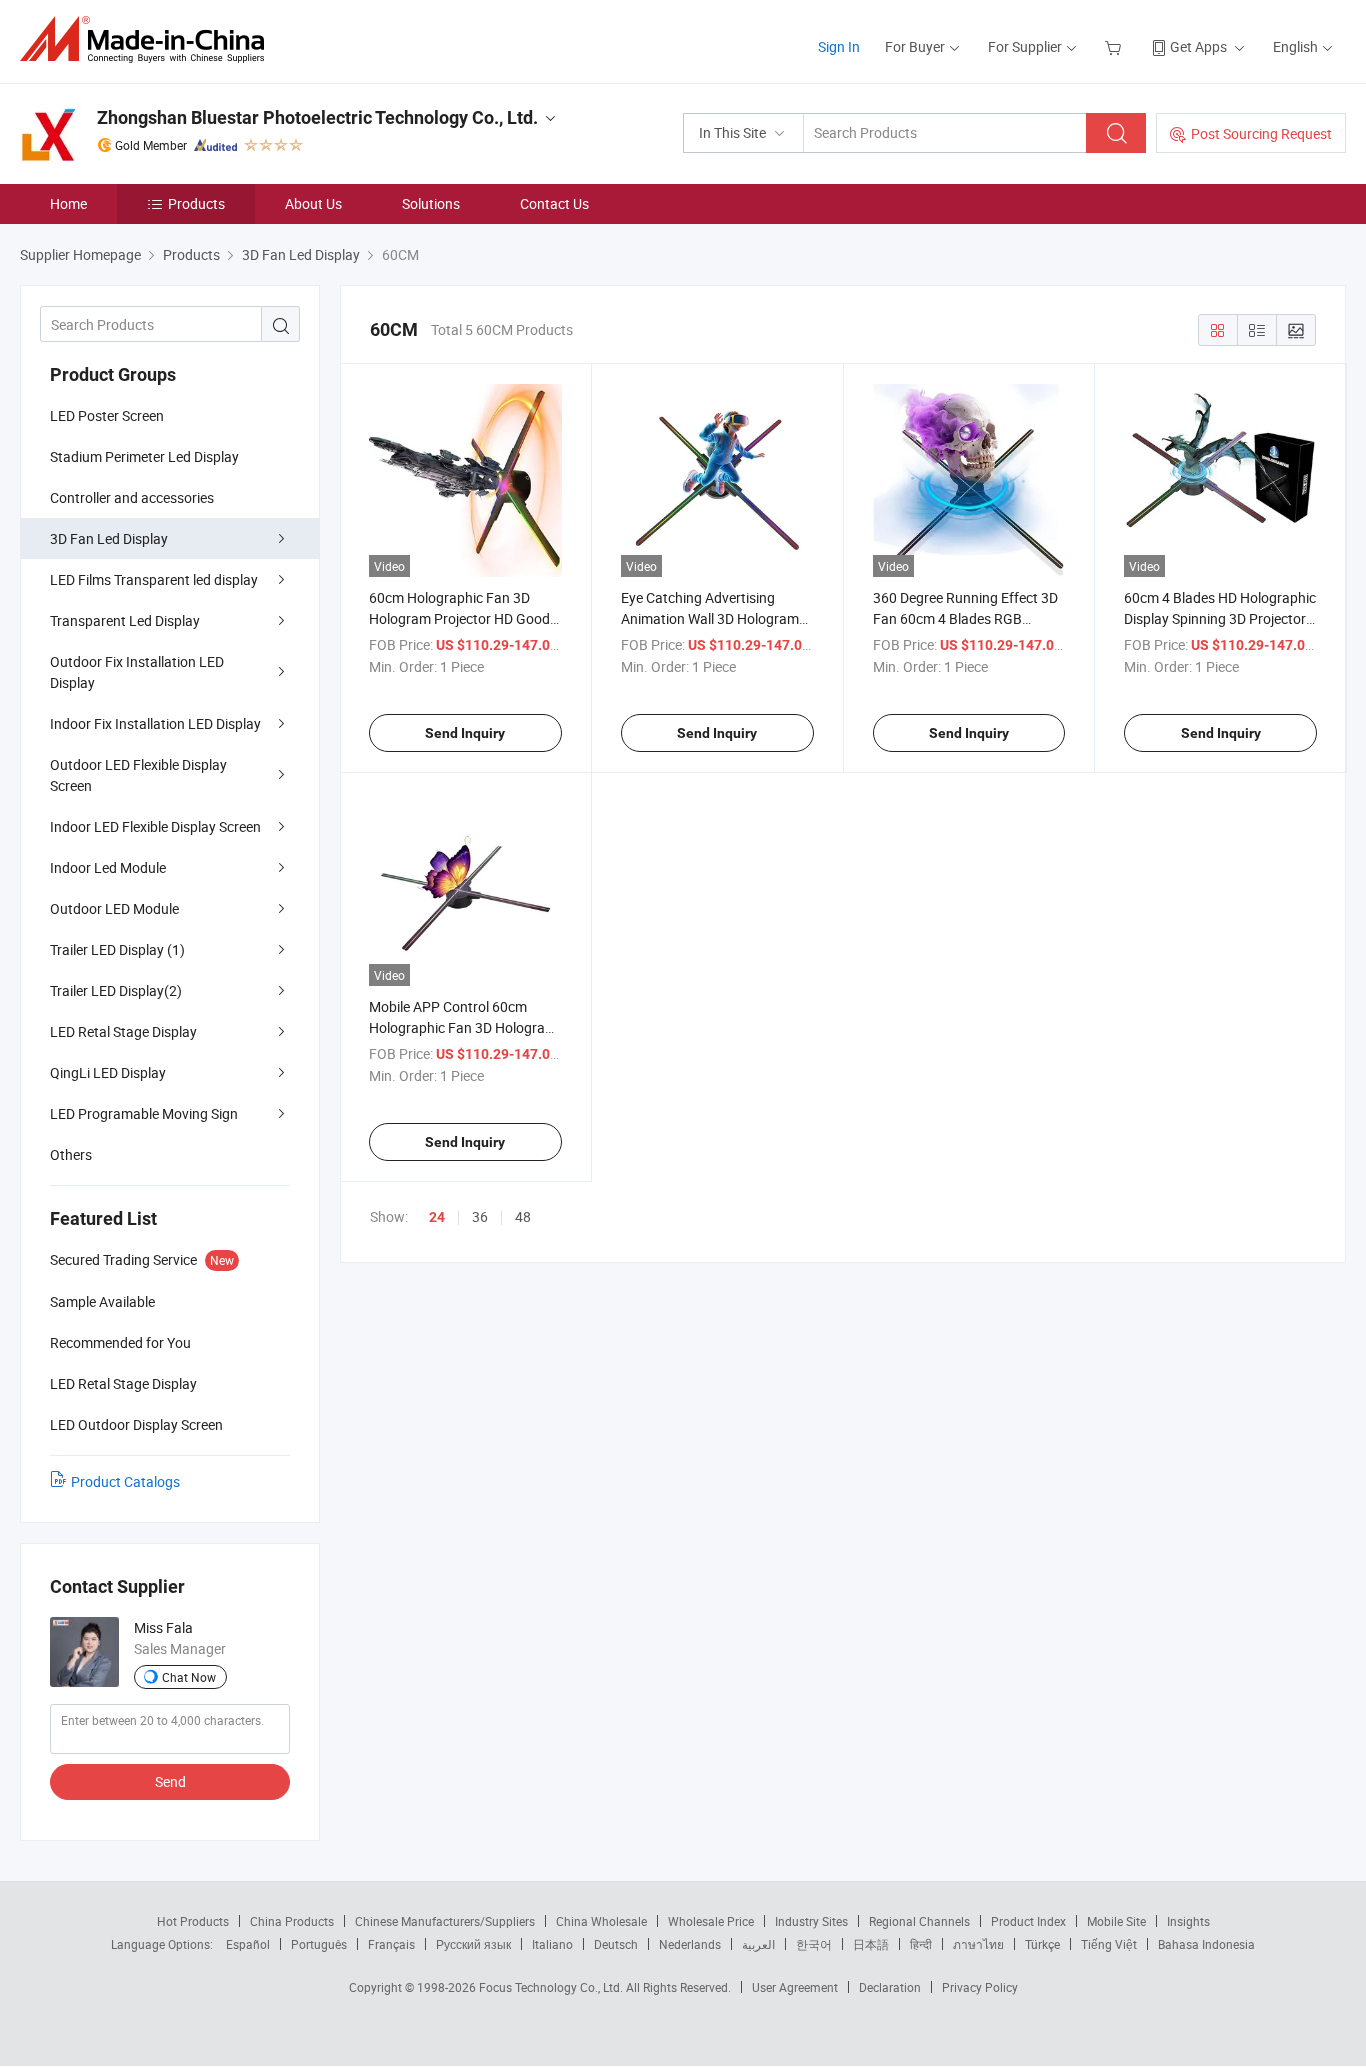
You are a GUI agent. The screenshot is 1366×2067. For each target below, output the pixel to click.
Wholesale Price (711, 1921)
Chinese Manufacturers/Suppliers (445, 1921)
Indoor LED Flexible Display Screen (155, 826)
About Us (313, 203)
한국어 (814, 1944)
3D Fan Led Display (109, 538)
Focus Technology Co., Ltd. (552, 1987)
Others (71, 1154)
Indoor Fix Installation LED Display (155, 723)
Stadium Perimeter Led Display (144, 456)
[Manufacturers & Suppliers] (148, 39)
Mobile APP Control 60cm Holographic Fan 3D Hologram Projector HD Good (463, 1027)
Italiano (552, 1944)
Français (391, 1944)
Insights (1188, 1921)
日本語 (871, 1944)
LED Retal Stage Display (123, 1031)
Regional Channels (919, 1921)
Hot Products (193, 1921)
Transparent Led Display (125, 620)
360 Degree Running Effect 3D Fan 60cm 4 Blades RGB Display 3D (965, 618)
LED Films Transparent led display (154, 579)
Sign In (839, 46)
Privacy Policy (980, 1987)
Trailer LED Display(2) (116, 990)
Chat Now (189, 1677)
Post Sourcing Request (1261, 133)
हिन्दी (921, 1944)
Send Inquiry (465, 733)
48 (523, 1216)
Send (170, 1781)
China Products (292, 1921)
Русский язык (473, 1944)
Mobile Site (1116, 1921)
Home (68, 203)
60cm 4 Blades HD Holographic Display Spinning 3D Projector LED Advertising (1220, 618)
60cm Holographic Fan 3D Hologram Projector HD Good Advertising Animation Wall (459, 618)
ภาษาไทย (978, 1944)
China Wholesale (601, 1921)
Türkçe (1042, 1944)
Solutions (431, 203)
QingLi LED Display (108, 1072)
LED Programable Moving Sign (144, 1113)
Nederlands (690, 1944)
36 (480, 1216)
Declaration (890, 1987)
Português (319, 1944)
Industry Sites (811, 1921)
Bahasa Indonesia (1206, 1944)
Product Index (1028, 1921)
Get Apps (1198, 46)
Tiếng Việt (1109, 1944)
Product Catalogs (125, 1481)
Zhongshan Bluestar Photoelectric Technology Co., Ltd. (317, 117)
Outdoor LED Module (114, 908)
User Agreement (795, 1987)
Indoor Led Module (108, 867)
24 (437, 1217)
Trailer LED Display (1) (117, 949)
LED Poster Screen (107, 415)
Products (196, 203)
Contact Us (554, 203)
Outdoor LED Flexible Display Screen (138, 775)
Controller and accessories (132, 497)
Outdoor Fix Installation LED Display (137, 672)
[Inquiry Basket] (1115, 46)
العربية (758, 1944)
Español (248, 1944)
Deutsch (616, 1944)
